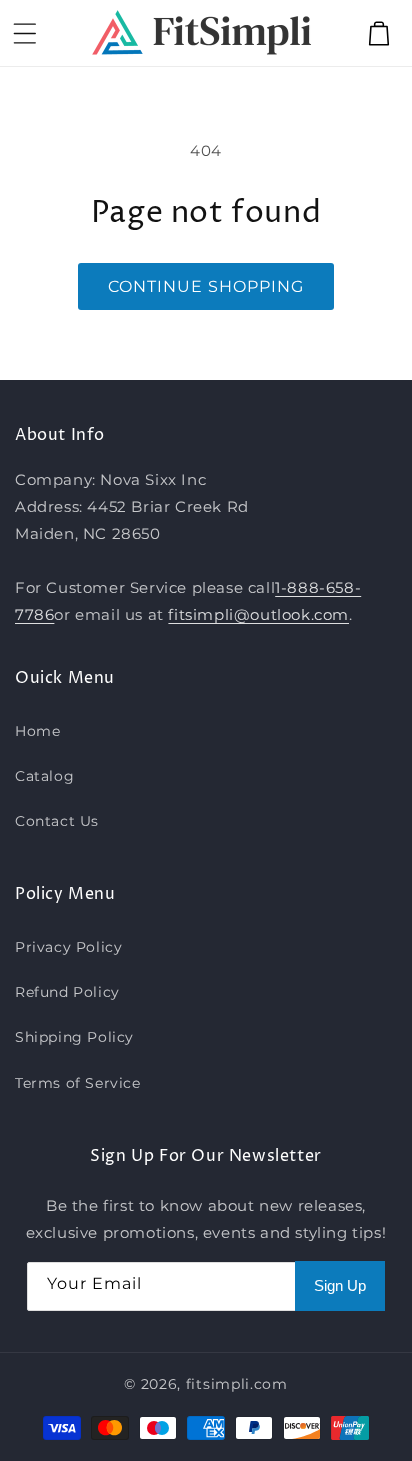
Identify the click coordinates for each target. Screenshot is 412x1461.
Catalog (44, 776)
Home (37, 731)
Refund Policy (67, 992)
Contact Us (57, 821)
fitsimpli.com (237, 1384)
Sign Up (340, 1285)
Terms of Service (78, 1083)
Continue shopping (206, 286)
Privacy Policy (68, 947)
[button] (25, 33)
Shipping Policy (74, 1037)
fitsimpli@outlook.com (258, 614)
